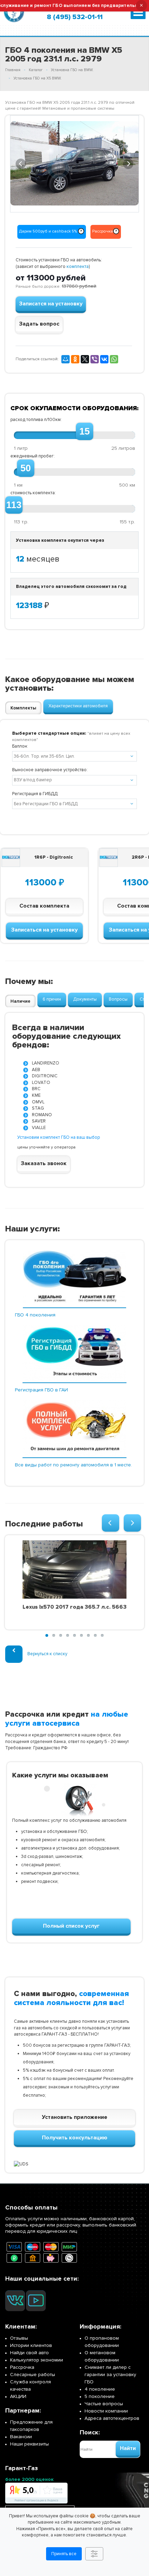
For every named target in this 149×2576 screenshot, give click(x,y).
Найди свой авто (29, 2353)
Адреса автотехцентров (112, 2418)
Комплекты (23, 708)
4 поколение (100, 2389)
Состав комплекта (44, 906)
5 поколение (100, 2396)
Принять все (64, 2554)
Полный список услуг (71, 1926)
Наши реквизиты (29, 2444)
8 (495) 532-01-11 (75, 17)
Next (129, 163)
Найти (128, 2448)
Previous (21, 163)
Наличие (20, 1001)
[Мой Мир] (65, 359)
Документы (85, 999)
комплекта (78, 267)
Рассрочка (22, 2367)
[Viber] (95, 359)
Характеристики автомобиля (78, 706)
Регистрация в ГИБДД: (35, 794)
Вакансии (21, 2437)
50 (26, 468)
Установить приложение (75, 2117)
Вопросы (118, 999)
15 (85, 431)
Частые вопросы (104, 2404)
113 (14, 505)
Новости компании (106, 2411)
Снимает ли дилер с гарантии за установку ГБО (110, 2375)
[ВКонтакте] (104, 359)
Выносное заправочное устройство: (50, 770)
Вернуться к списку (47, 1654)
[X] (85, 359)
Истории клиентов (31, 2345)
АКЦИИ (18, 2396)
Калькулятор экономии (37, 2360)
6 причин (52, 999)
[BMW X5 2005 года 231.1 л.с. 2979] (74, 163)
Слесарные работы (33, 2375)
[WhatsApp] (114, 359)
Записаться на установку (44, 930)
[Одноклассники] (75, 359)
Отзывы (19, 2338)
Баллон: (20, 746)
